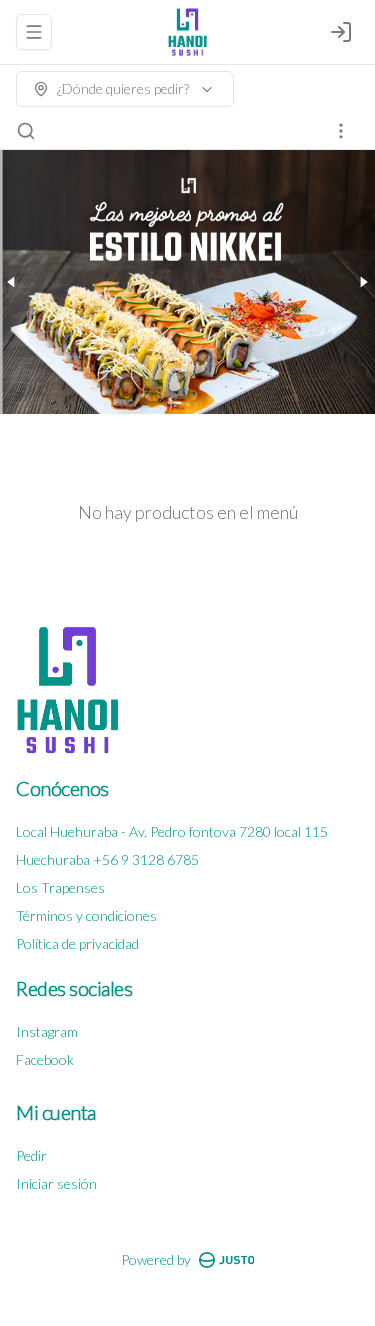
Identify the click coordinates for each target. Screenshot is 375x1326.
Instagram (47, 1031)
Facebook (45, 1059)
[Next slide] (363, 282)
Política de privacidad (77, 943)
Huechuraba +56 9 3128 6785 (107, 859)
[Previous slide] (12, 282)
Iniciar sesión (56, 1183)
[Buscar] (26, 131)
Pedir (31, 1155)
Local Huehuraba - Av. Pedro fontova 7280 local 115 (172, 831)
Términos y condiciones (86, 915)
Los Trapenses (60, 887)
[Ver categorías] (341, 131)
